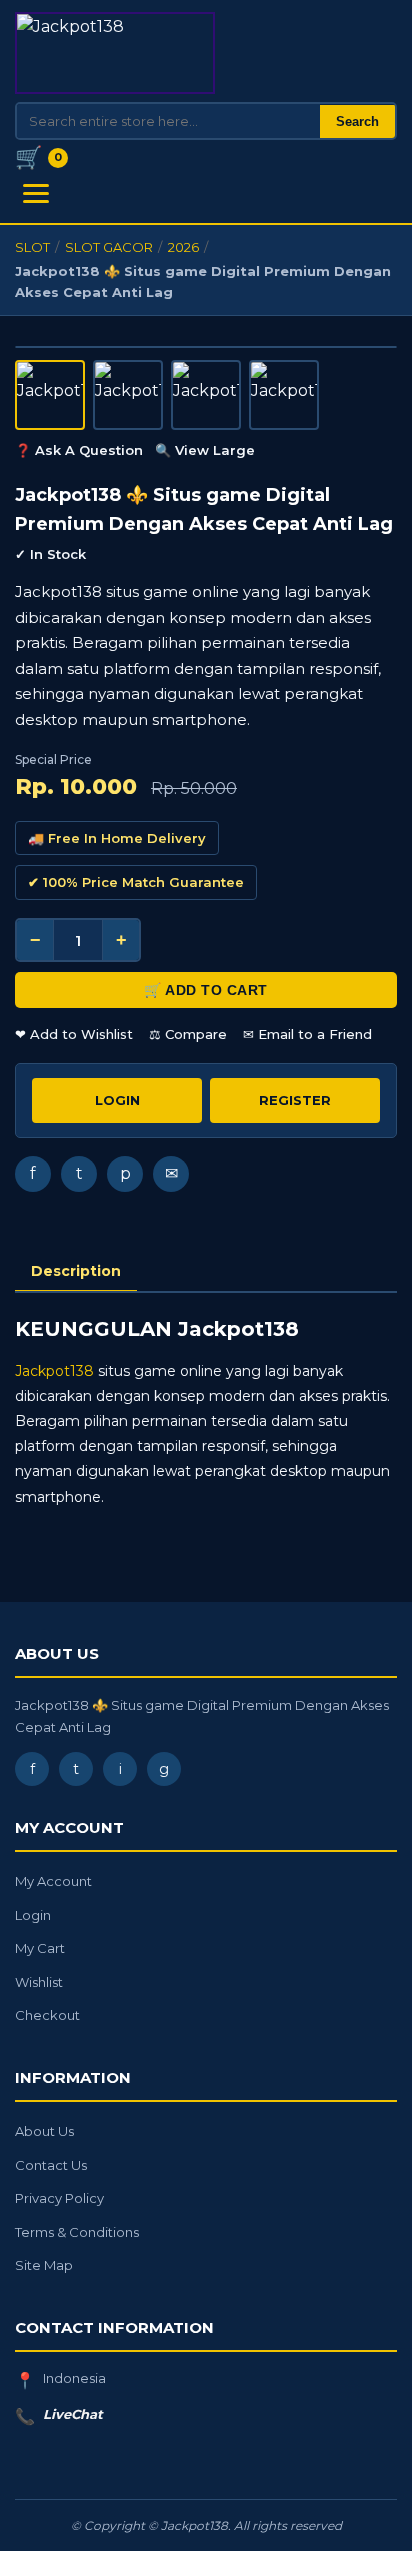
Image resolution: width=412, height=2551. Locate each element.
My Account (53, 1881)
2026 (183, 247)
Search (357, 121)
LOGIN (117, 1100)
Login (33, 1915)
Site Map (44, 2265)
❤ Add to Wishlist (74, 1034)
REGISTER (295, 1100)
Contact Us (51, 2165)
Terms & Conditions (77, 2232)
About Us (44, 2131)
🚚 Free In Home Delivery (117, 838)
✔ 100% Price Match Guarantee (136, 882)
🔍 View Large (205, 450)
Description (76, 1271)
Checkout (47, 2015)
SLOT (32, 247)
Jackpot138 (54, 1371)
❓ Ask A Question (79, 450)
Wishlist (39, 1982)
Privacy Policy (59, 2198)
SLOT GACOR (109, 247)
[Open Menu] (36, 193)
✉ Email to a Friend (307, 1034)
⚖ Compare (188, 1034)
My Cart (40, 1948)
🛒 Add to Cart (206, 990)
